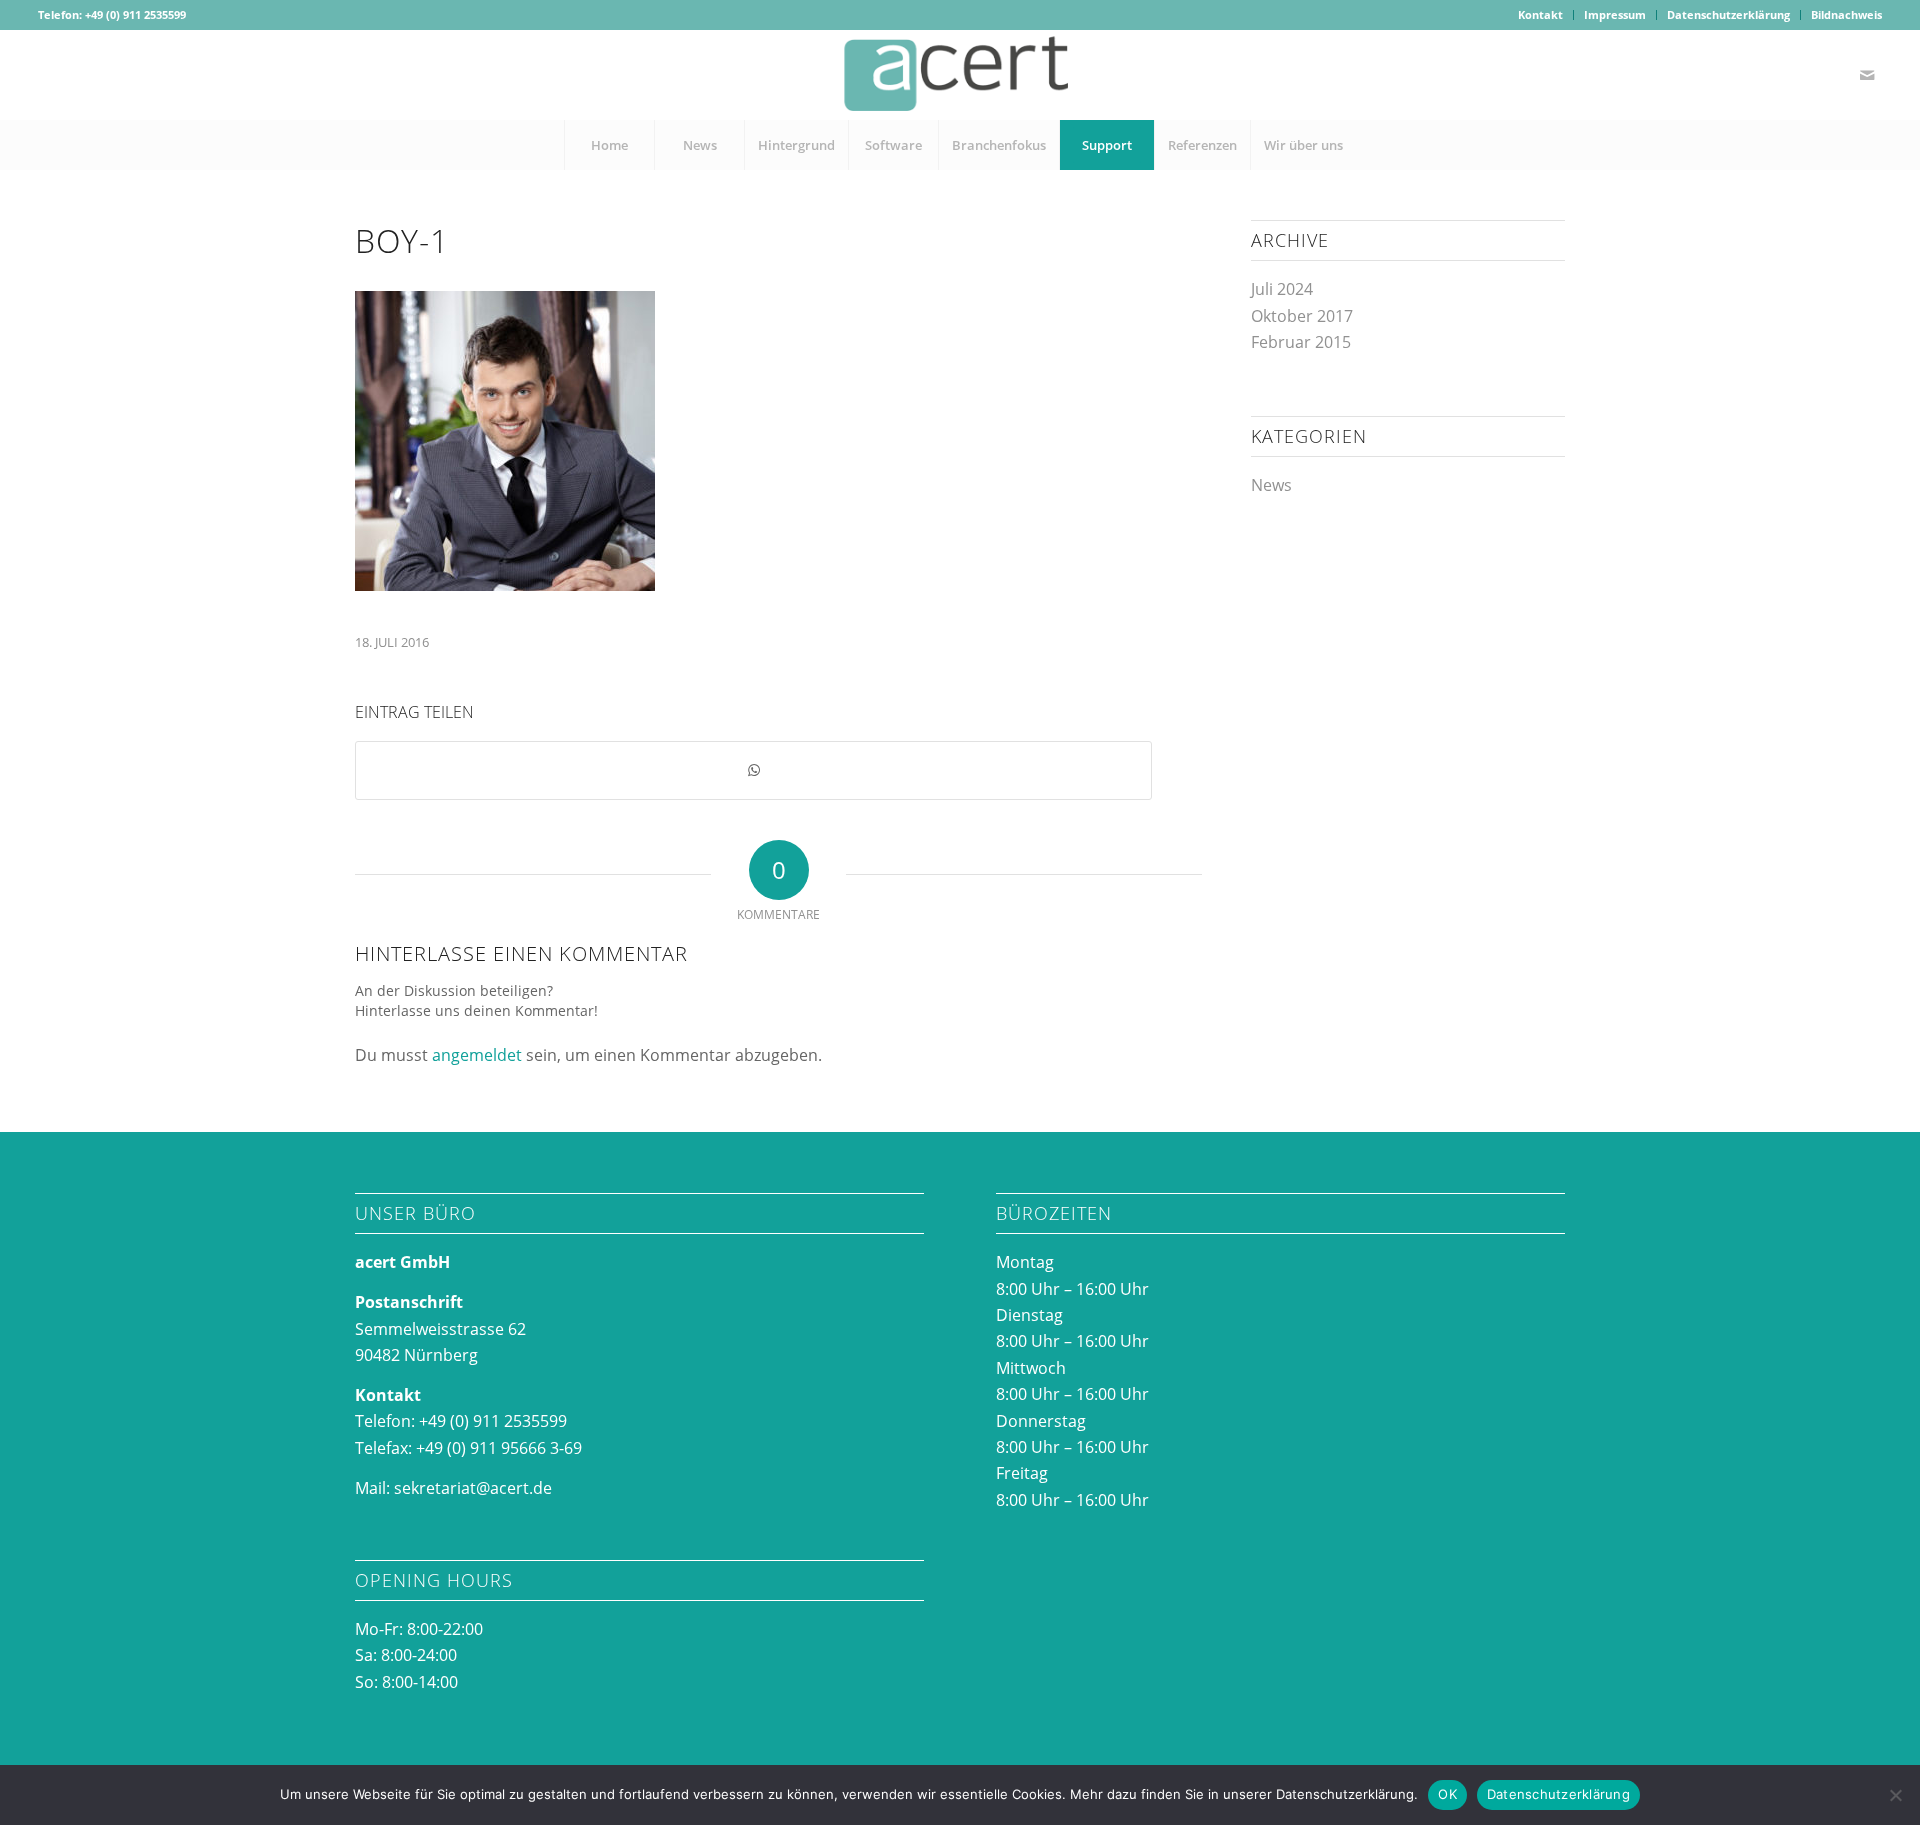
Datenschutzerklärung (1728, 14)
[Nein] (1895, 1795)
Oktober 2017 (1302, 316)
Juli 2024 (1282, 289)
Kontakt (1540, 14)
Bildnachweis (1846, 14)
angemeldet (477, 1055)
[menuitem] (1541, 15)
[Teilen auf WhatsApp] (753, 770)
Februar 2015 (1301, 342)
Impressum (1615, 14)
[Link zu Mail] (1867, 75)
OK (1447, 1794)
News (1271, 485)
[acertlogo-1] (960, 75)
